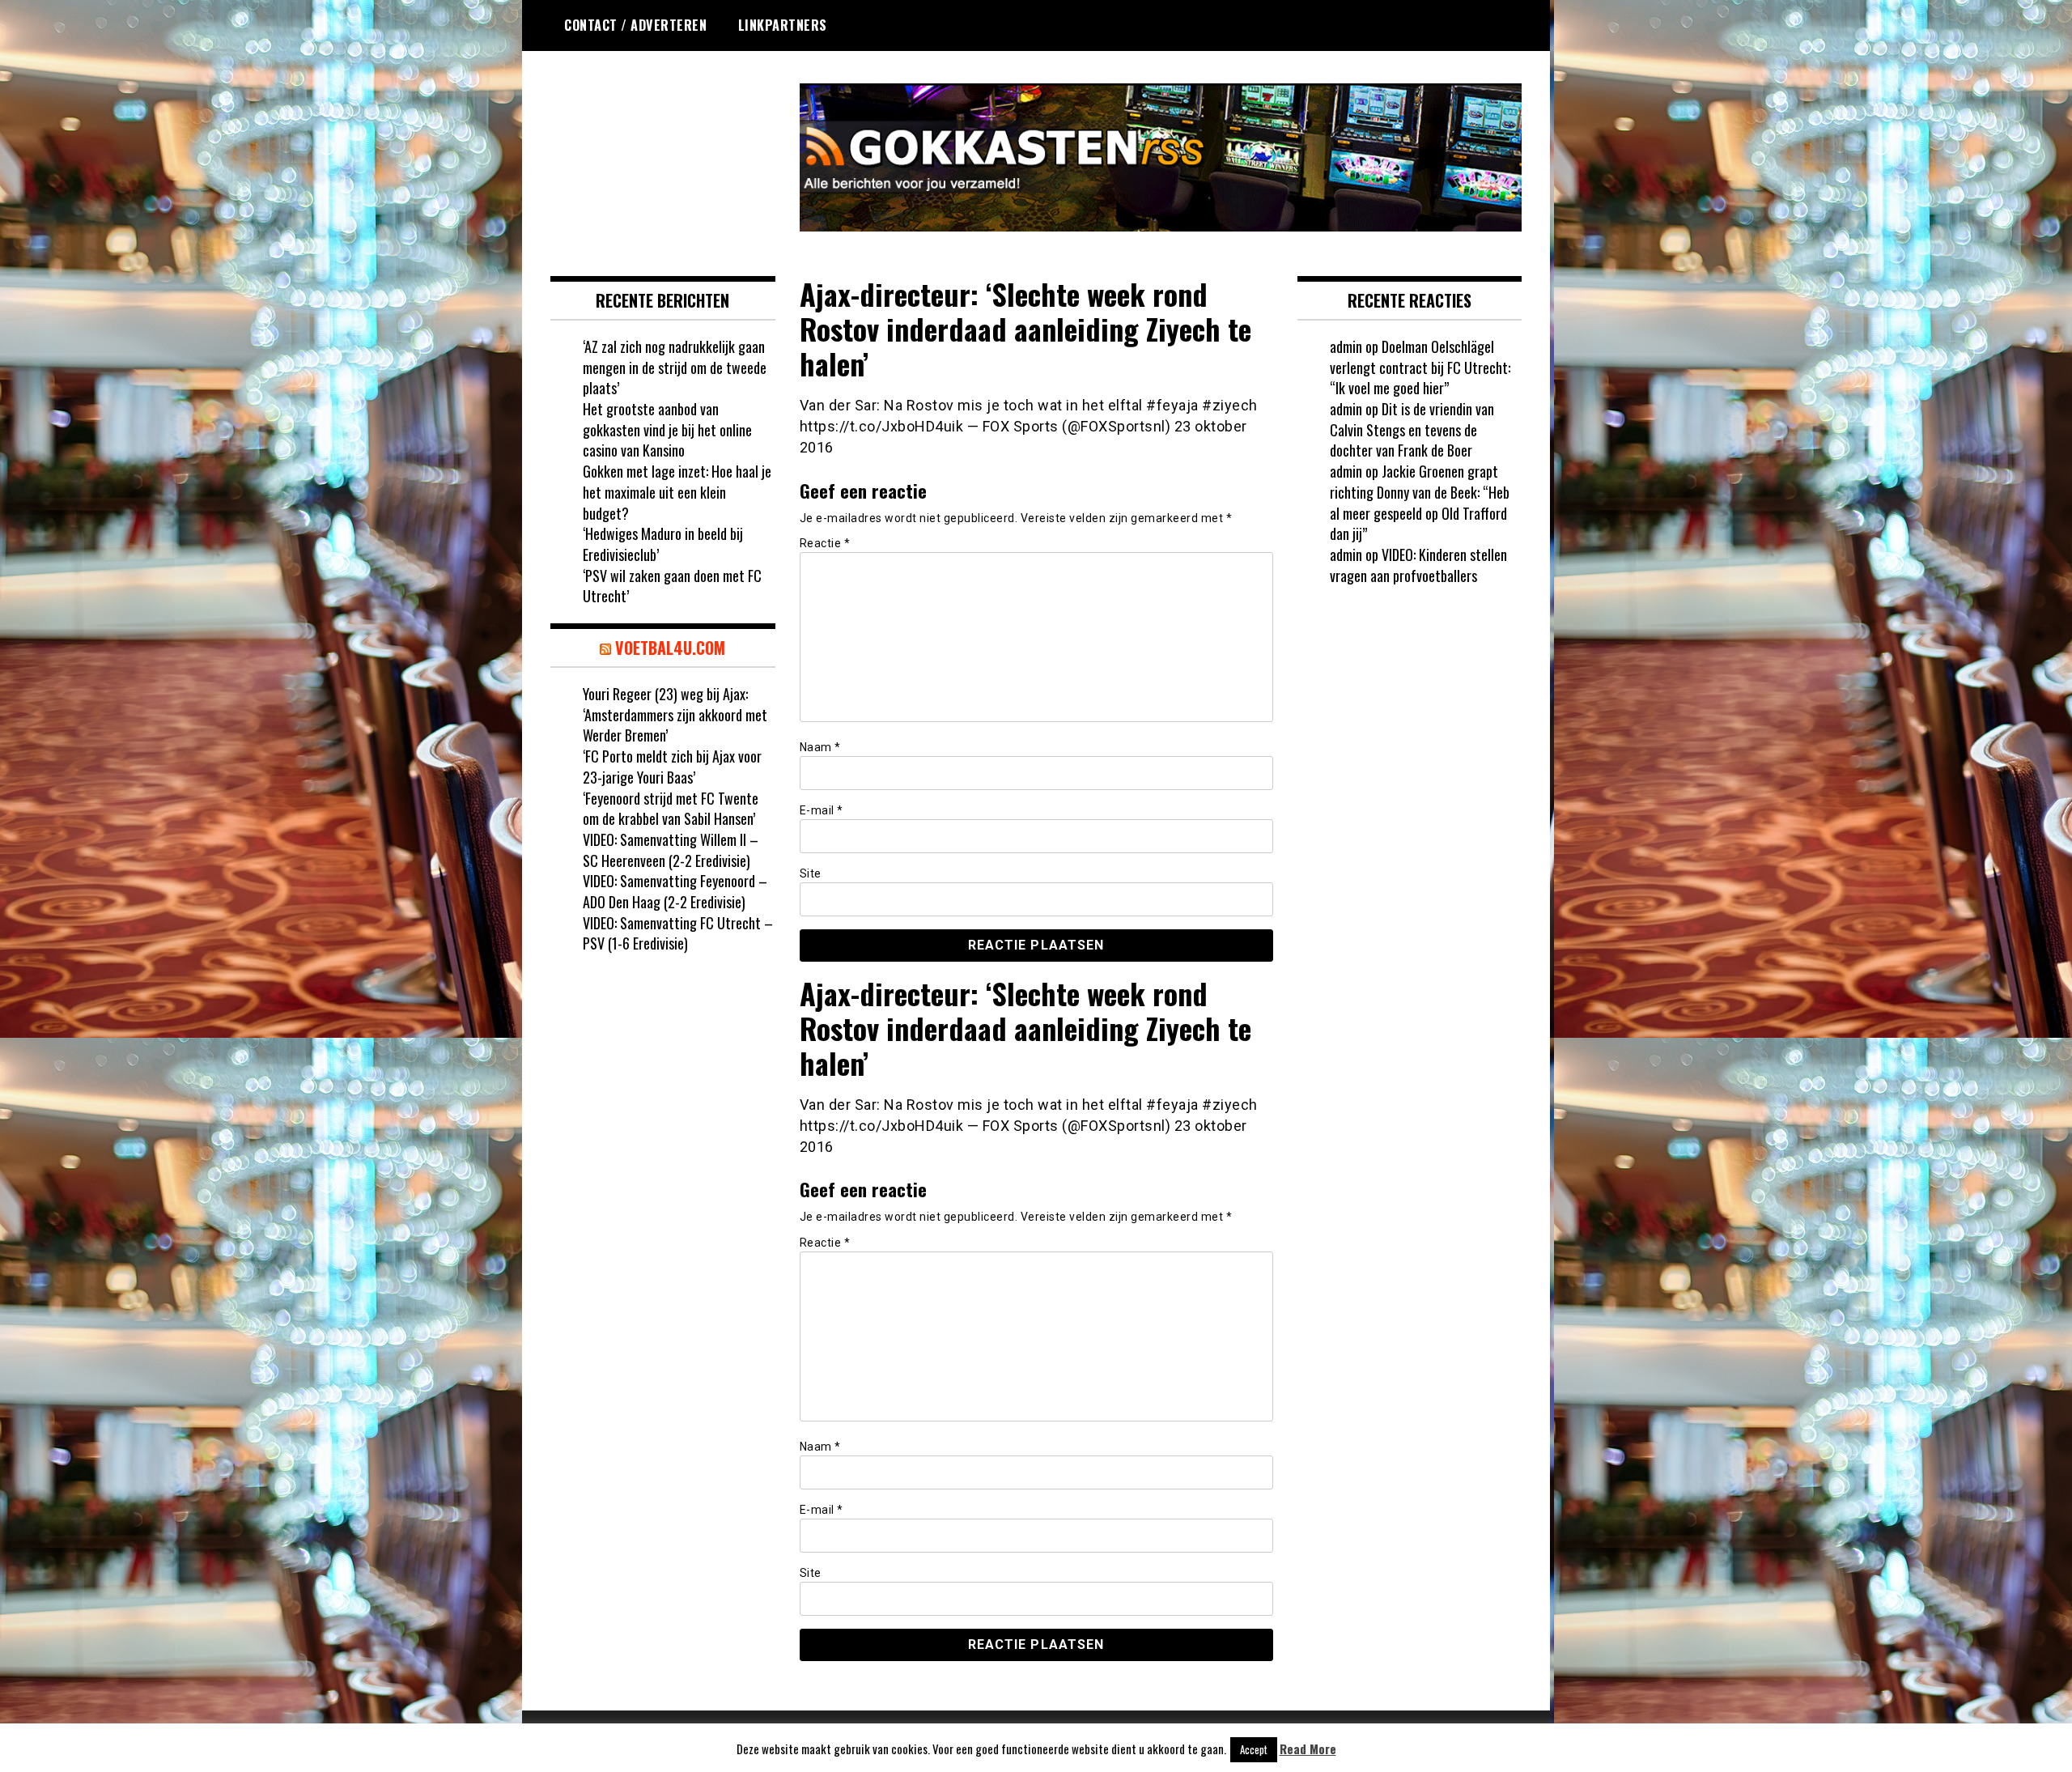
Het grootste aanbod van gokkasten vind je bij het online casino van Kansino (667, 429)
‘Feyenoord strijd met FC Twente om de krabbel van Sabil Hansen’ (671, 809)
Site (811, 873)
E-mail (822, 810)
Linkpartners (783, 25)
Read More (1308, 1749)
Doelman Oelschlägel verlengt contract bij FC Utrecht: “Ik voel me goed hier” (1420, 367)
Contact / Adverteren (635, 25)
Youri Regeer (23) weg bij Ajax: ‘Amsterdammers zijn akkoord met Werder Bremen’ (675, 714)
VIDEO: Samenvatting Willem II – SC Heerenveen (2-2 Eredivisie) (671, 850)
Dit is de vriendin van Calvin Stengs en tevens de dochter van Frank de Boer (1412, 429)
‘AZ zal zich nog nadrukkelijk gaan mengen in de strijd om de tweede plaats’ (675, 367)
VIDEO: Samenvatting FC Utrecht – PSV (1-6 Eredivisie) (678, 933)
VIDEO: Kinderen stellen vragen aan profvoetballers (1418, 565)
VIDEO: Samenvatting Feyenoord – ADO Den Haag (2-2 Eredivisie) (675, 891)
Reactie (825, 543)
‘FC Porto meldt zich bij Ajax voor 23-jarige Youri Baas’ (672, 767)
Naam (820, 747)
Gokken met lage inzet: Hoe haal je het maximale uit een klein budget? (677, 492)
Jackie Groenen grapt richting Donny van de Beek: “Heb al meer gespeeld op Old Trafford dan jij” (1420, 502)
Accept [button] (1254, 1749)
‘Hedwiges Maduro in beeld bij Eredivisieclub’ (663, 544)
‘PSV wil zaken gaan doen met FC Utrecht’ (672, 586)
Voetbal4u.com (670, 648)
